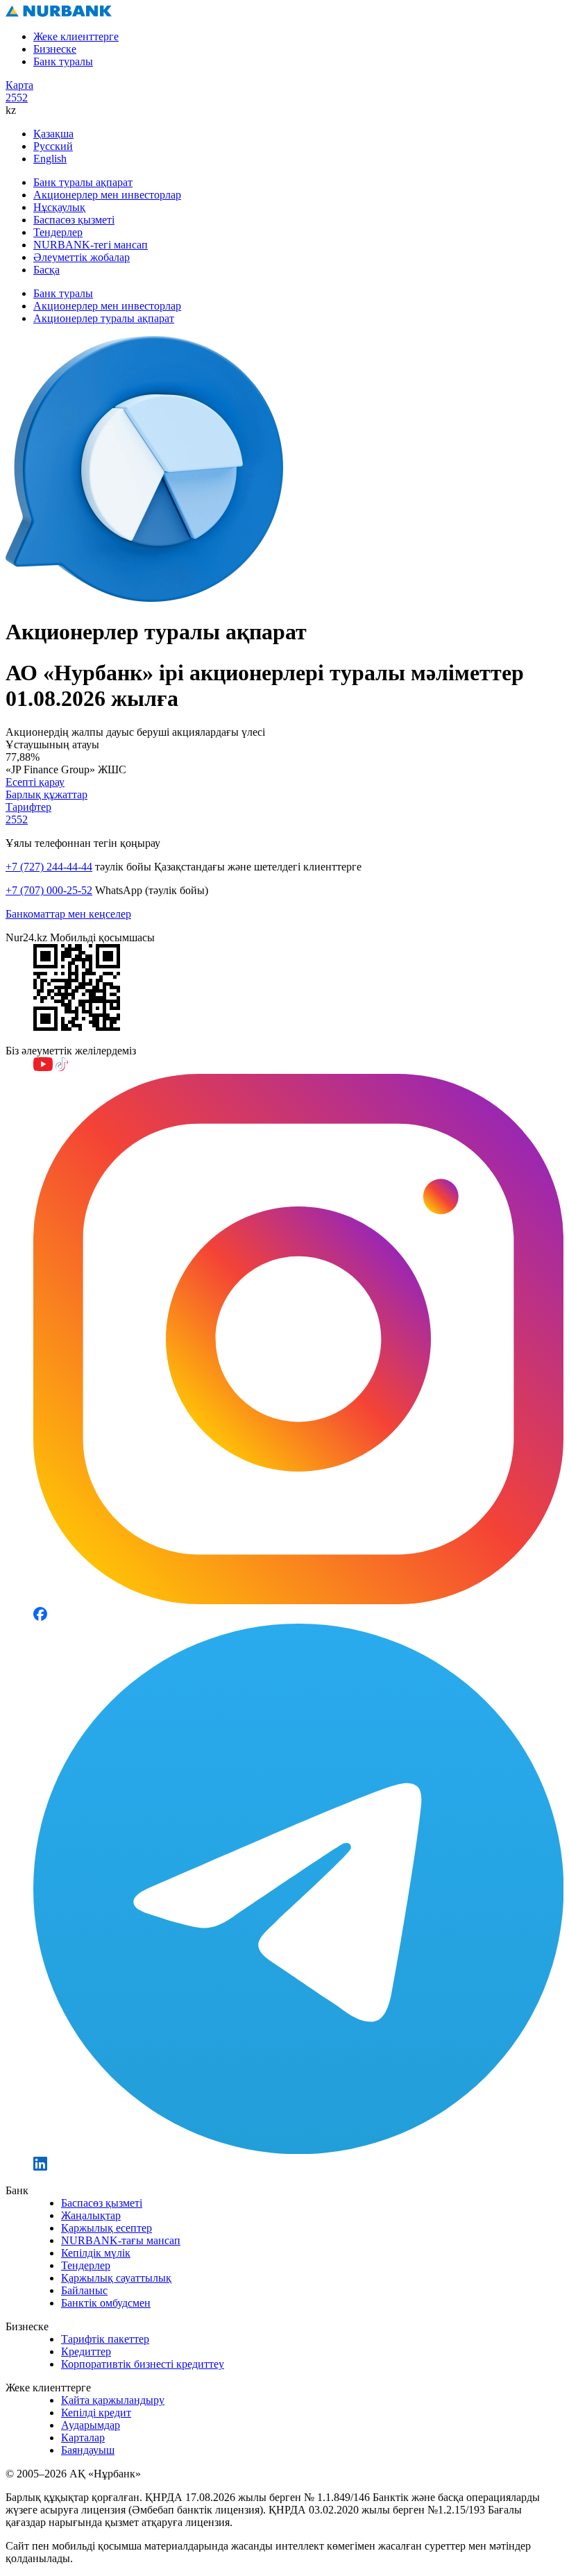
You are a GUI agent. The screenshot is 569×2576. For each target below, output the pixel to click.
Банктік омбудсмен (106, 2303)
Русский (53, 146)
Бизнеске (55, 49)
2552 (17, 98)
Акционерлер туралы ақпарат (104, 318)
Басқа (46, 270)
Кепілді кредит (96, 2413)
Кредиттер (86, 2351)
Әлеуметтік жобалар (82, 257)
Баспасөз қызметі (74, 220)
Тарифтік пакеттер (105, 2339)
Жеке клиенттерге (76, 36)
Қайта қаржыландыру (113, 2400)
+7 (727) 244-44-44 (49, 867)
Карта (19, 85)
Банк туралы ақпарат (83, 182)
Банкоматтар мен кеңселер (68, 914)
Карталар (83, 2438)
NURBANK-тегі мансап (91, 245)
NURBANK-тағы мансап (121, 2240)
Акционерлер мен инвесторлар (107, 195)
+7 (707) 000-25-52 (49, 890)
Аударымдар (91, 2425)
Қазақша (53, 134)
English (50, 159)
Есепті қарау (35, 782)
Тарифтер (28, 807)
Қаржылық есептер (107, 2228)
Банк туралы (63, 61)
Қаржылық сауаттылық (116, 2278)
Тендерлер (58, 232)
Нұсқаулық (59, 207)
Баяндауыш (88, 2450)
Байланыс (84, 2290)
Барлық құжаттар (46, 794)
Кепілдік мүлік (96, 2253)
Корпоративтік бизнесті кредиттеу (143, 2364)
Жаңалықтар (91, 2215)
